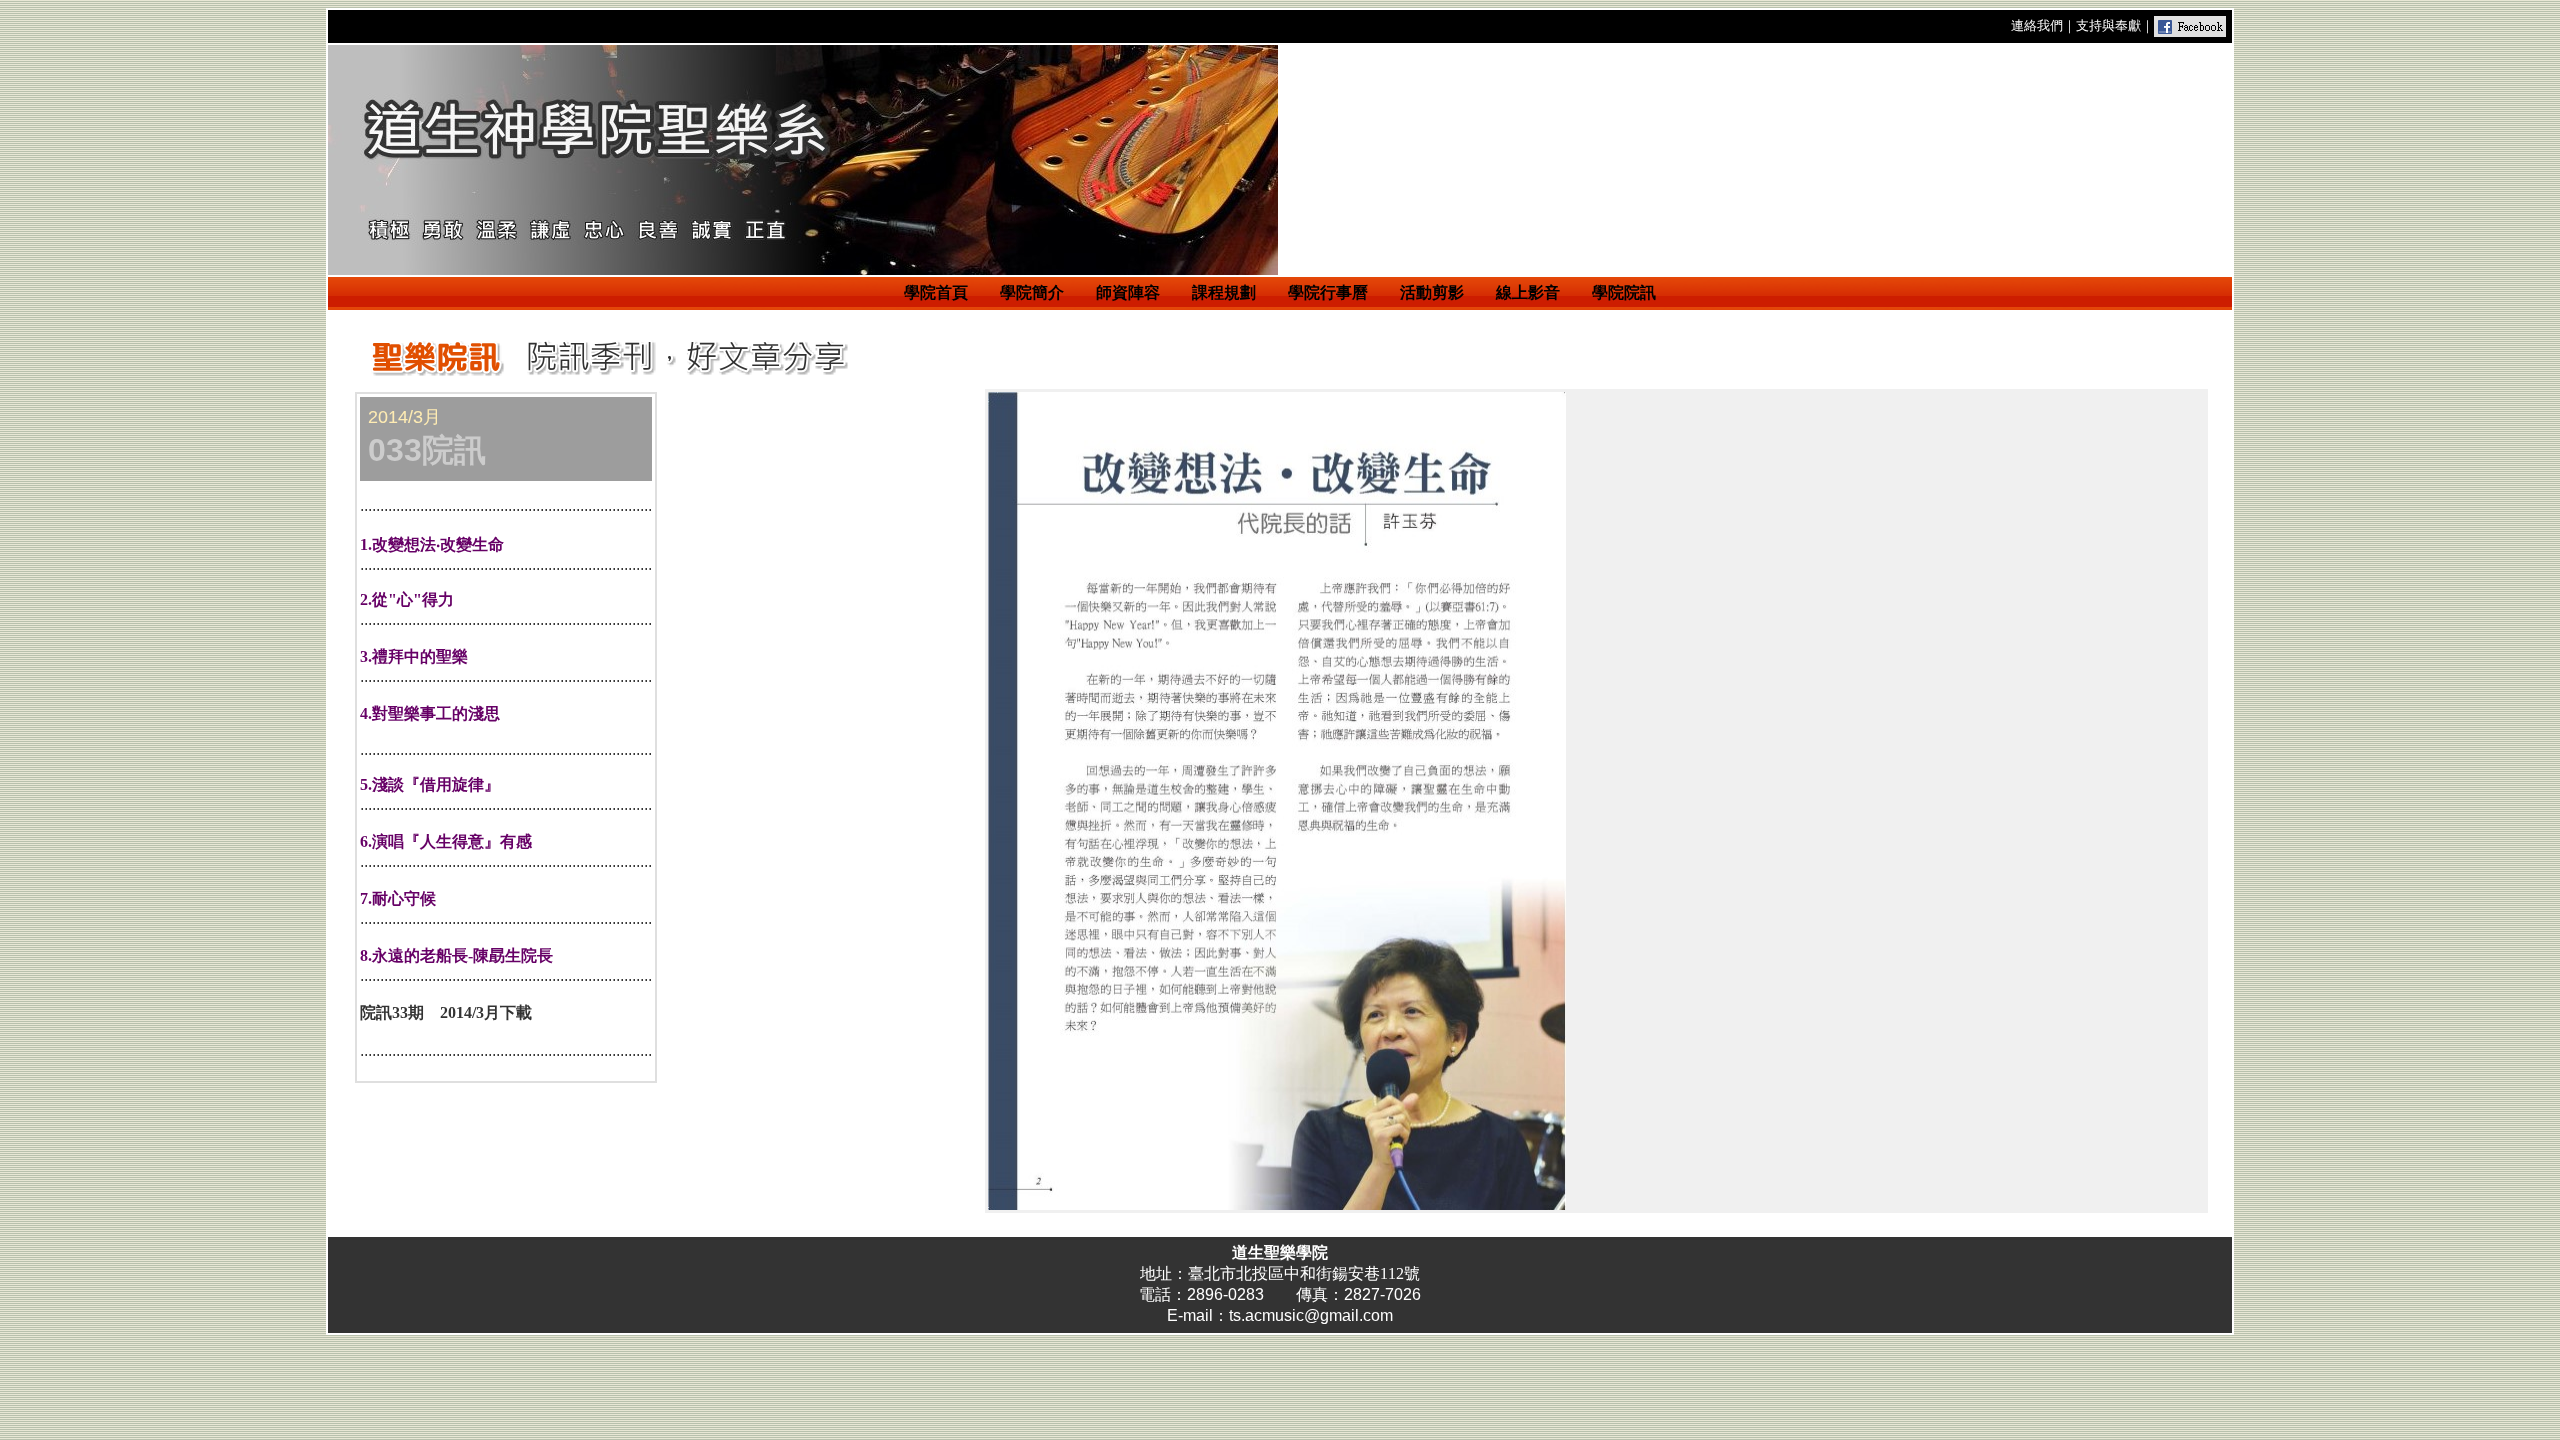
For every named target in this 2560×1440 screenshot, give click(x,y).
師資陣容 (1128, 292)
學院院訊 (1624, 292)
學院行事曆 (1328, 292)
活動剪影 (1432, 292)
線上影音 (1528, 292)
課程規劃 (1224, 292)
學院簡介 (1032, 292)
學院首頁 (936, 292)
